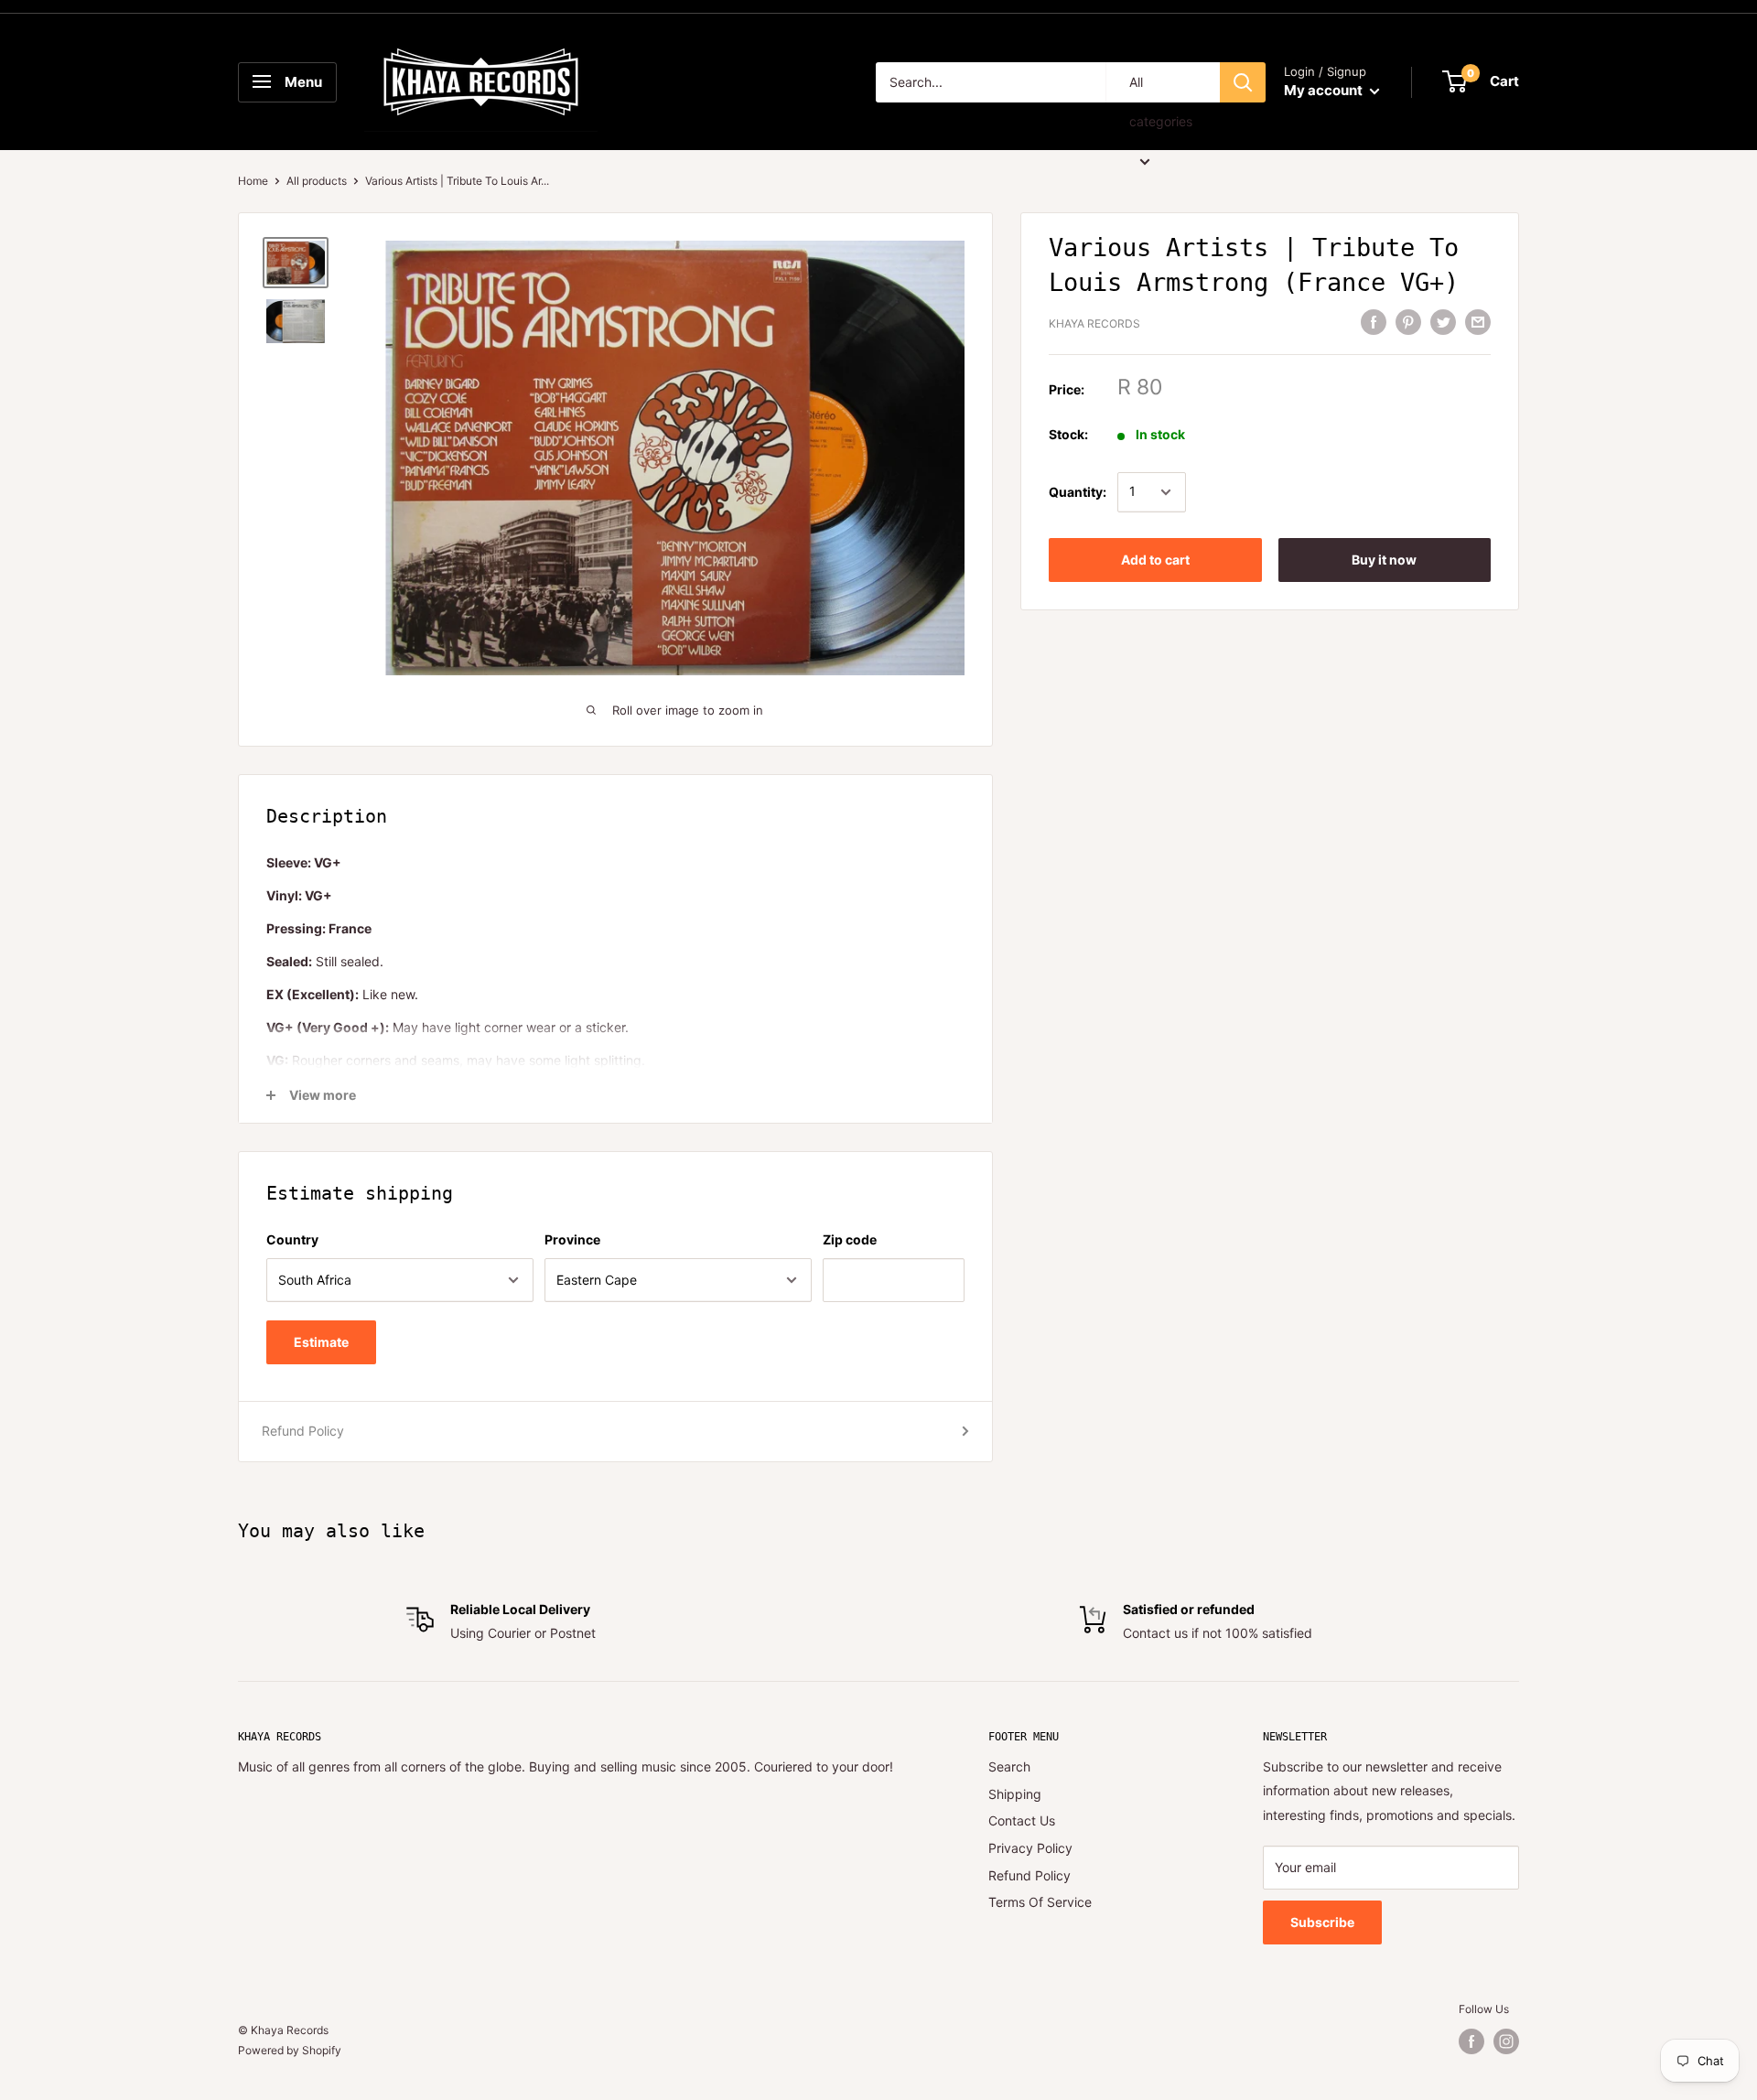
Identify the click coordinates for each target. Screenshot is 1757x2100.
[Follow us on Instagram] (1506, 2041)
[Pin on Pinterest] (1408, 322)
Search (1009, 1766)
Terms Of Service (1040, 1902)
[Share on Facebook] (1374, 322)
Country (292, 1239)
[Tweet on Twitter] (1443, 322)
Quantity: (1078, 492)
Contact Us (1022, 1820)
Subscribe (1322, 1922)
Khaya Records (1094, 324)
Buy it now (1384, 560)
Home (253, 181)
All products (317, 181)
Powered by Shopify (290, 2050)
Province (572, 1239)
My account (1325, 90)
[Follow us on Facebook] (1471, 2041)
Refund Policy (303, 1431)
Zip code (850, 1239)
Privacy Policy (1030, 1848)
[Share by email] (1478, 322)
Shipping (1015, 1794)
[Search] (1243, 82)
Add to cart (1155, 560)
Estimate (321, 1342)
